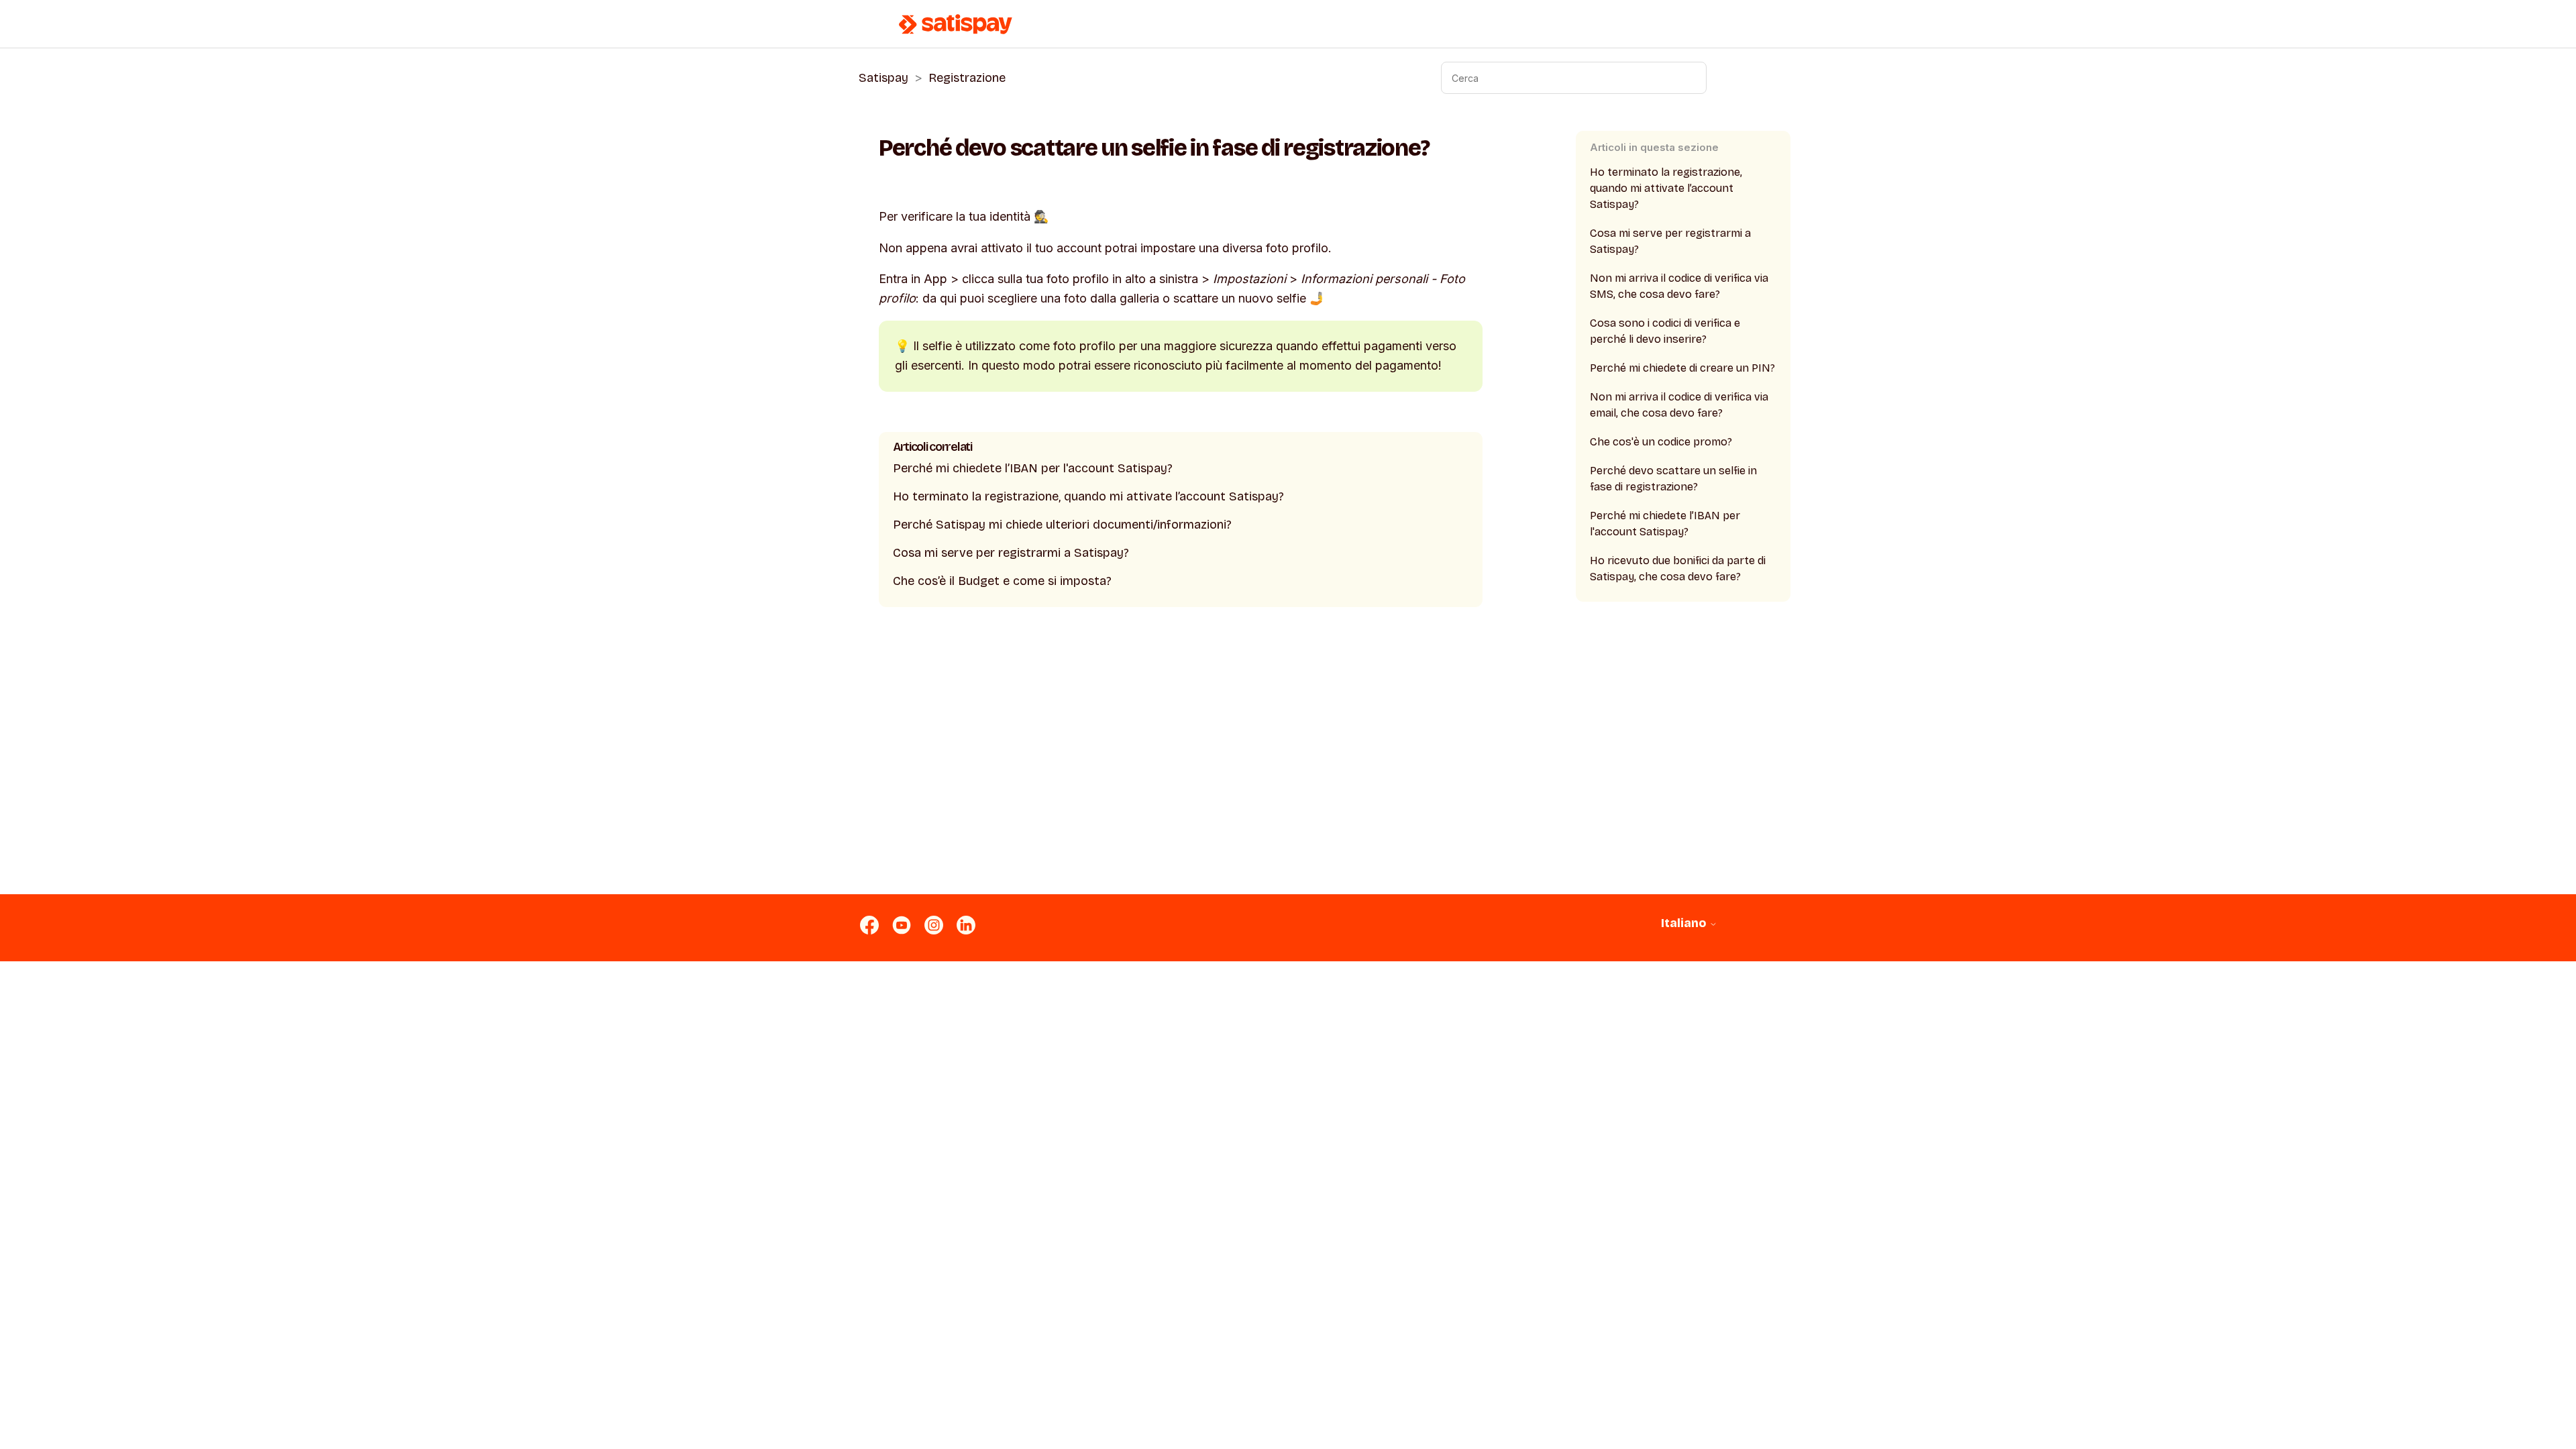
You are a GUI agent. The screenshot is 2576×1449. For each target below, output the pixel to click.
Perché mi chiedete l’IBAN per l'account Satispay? (1033, 468)
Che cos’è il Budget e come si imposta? (1002, 581)
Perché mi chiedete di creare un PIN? (1682, 368)
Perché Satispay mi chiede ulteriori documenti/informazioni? (1062, 525)
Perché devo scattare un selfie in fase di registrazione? (1673, 479)
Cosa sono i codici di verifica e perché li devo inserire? (1665, 331)
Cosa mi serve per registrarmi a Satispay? (1011, 553)
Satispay (883, 78)
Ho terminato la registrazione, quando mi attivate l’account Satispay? (1088, 496)
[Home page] (956, 24)
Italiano (1685, 923)
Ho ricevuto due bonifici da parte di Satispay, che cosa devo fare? (1678, 569)
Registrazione (967, 78)
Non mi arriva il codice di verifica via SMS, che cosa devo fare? (1679, 286)
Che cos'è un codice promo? (1661, 442)
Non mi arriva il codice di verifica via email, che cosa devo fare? (1679, 405)
